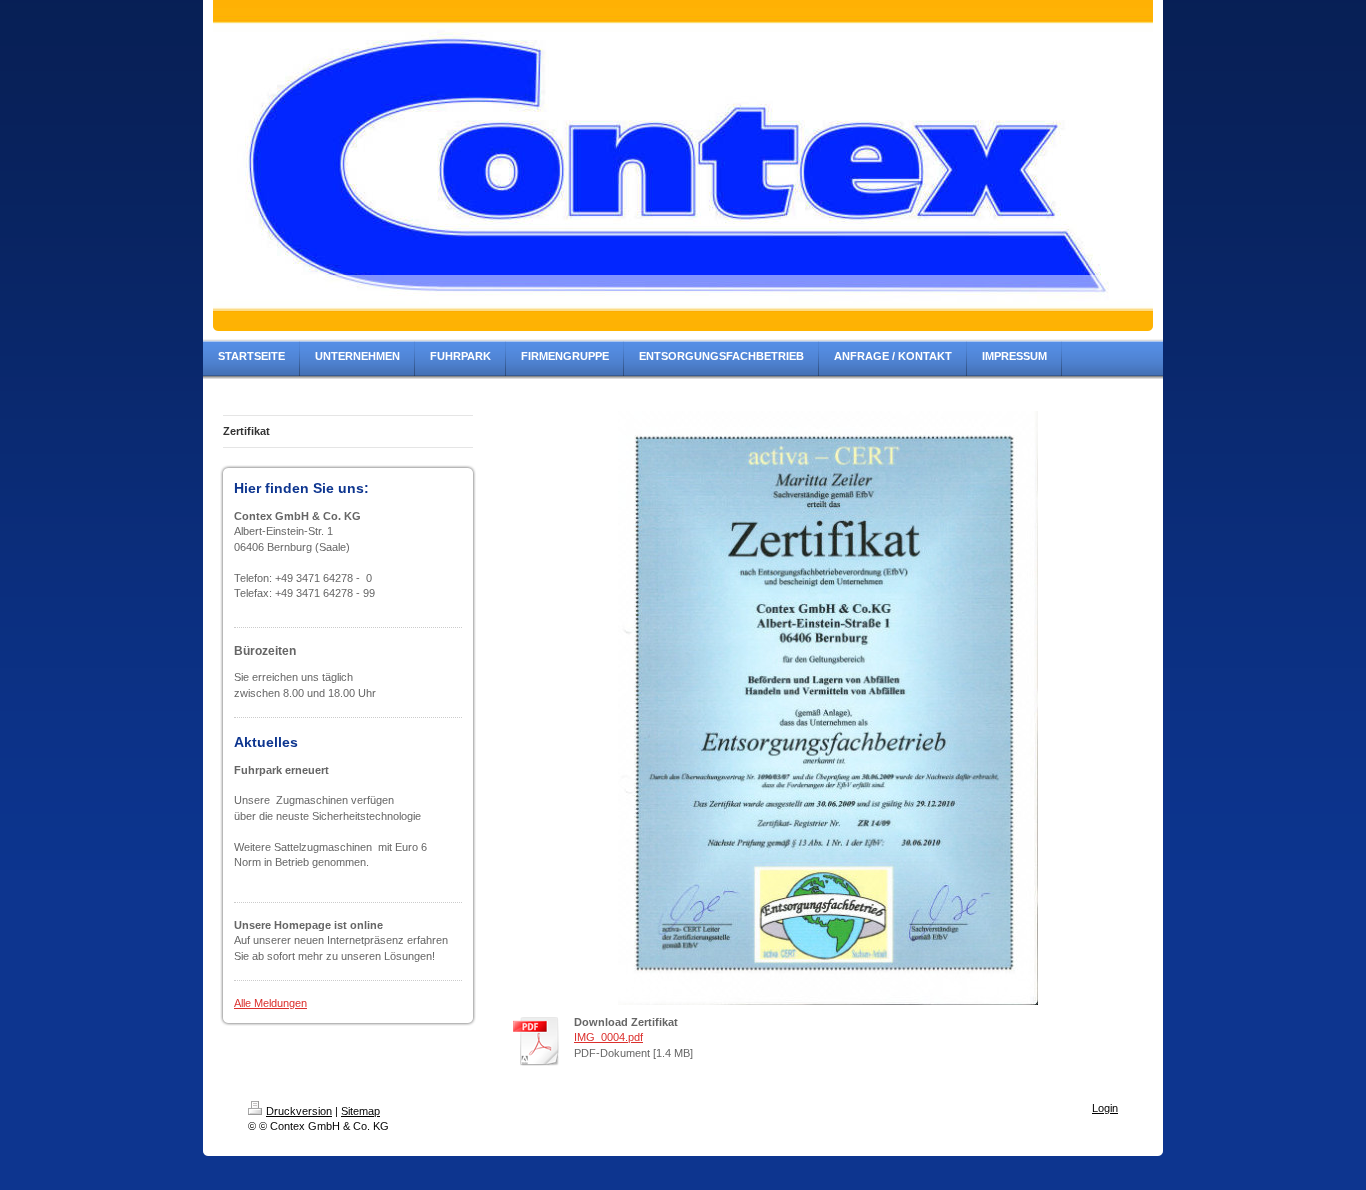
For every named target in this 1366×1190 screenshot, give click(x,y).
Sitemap (360, 1111)
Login (1105, 1108)
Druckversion (299, 1111)
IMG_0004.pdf (608, 1037)
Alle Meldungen (270, 1003)
